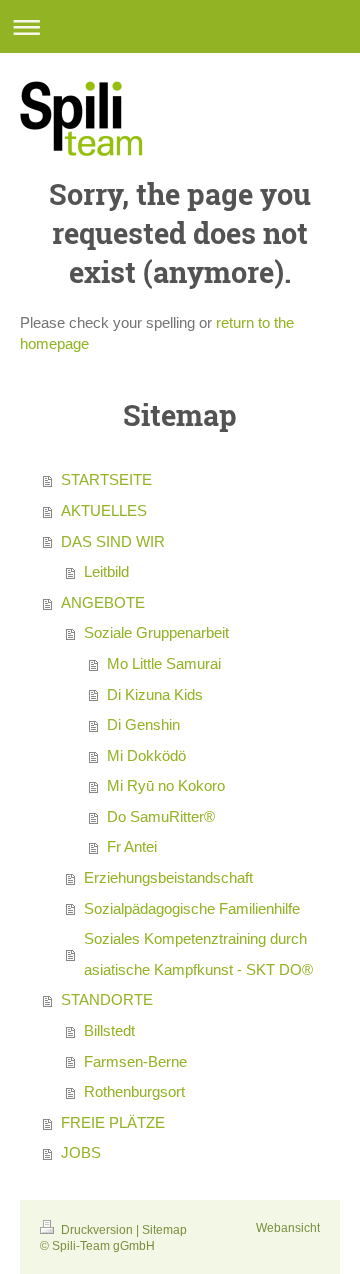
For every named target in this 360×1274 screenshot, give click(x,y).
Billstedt (109, 1030)
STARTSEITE (106, 479)
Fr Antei (132, 846)
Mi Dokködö (146, 755)
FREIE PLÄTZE (113, 1122)
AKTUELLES (104, 510)
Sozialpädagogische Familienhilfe (192, 908)
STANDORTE (107, 999)
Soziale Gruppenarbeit (156, 632)
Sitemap (164, 1229)
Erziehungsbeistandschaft (168, 877)
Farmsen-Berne (135, 1061)
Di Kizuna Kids (155, 694)
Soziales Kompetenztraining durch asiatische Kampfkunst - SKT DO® (198, 954)
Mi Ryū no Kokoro (166, 785)
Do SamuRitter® (161, 816)
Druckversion (97, 1229)
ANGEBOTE (103, 602)
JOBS (81, 1152)
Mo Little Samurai (164, 663)
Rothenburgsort (134, 1091)
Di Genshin (143, 724)
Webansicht (288, 1227)
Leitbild (106, 571)
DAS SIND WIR (113, 541)
